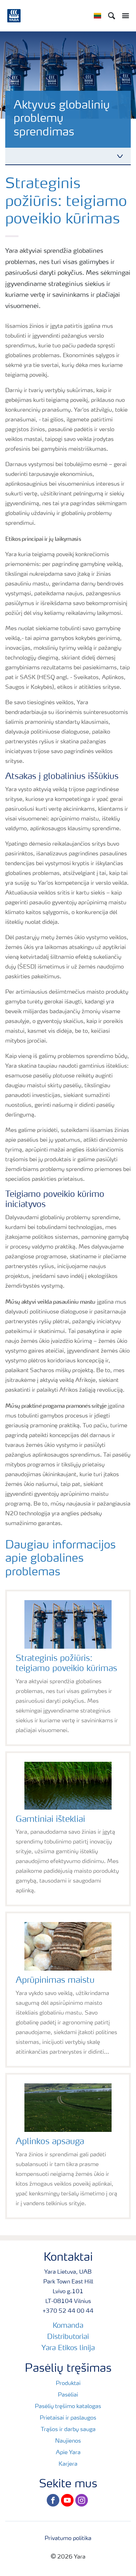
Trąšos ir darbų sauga (68, 2430)
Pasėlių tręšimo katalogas (68, 2407)
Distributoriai (68, 2337)
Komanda (68, 2326)
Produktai (68, 2384)
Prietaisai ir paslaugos (68, 2418)
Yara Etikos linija (68, 2348)
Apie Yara (68, 2453)
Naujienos (68, 2441)
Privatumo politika (68, 2539)
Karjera (68, 2464)
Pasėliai (68, 2395)
